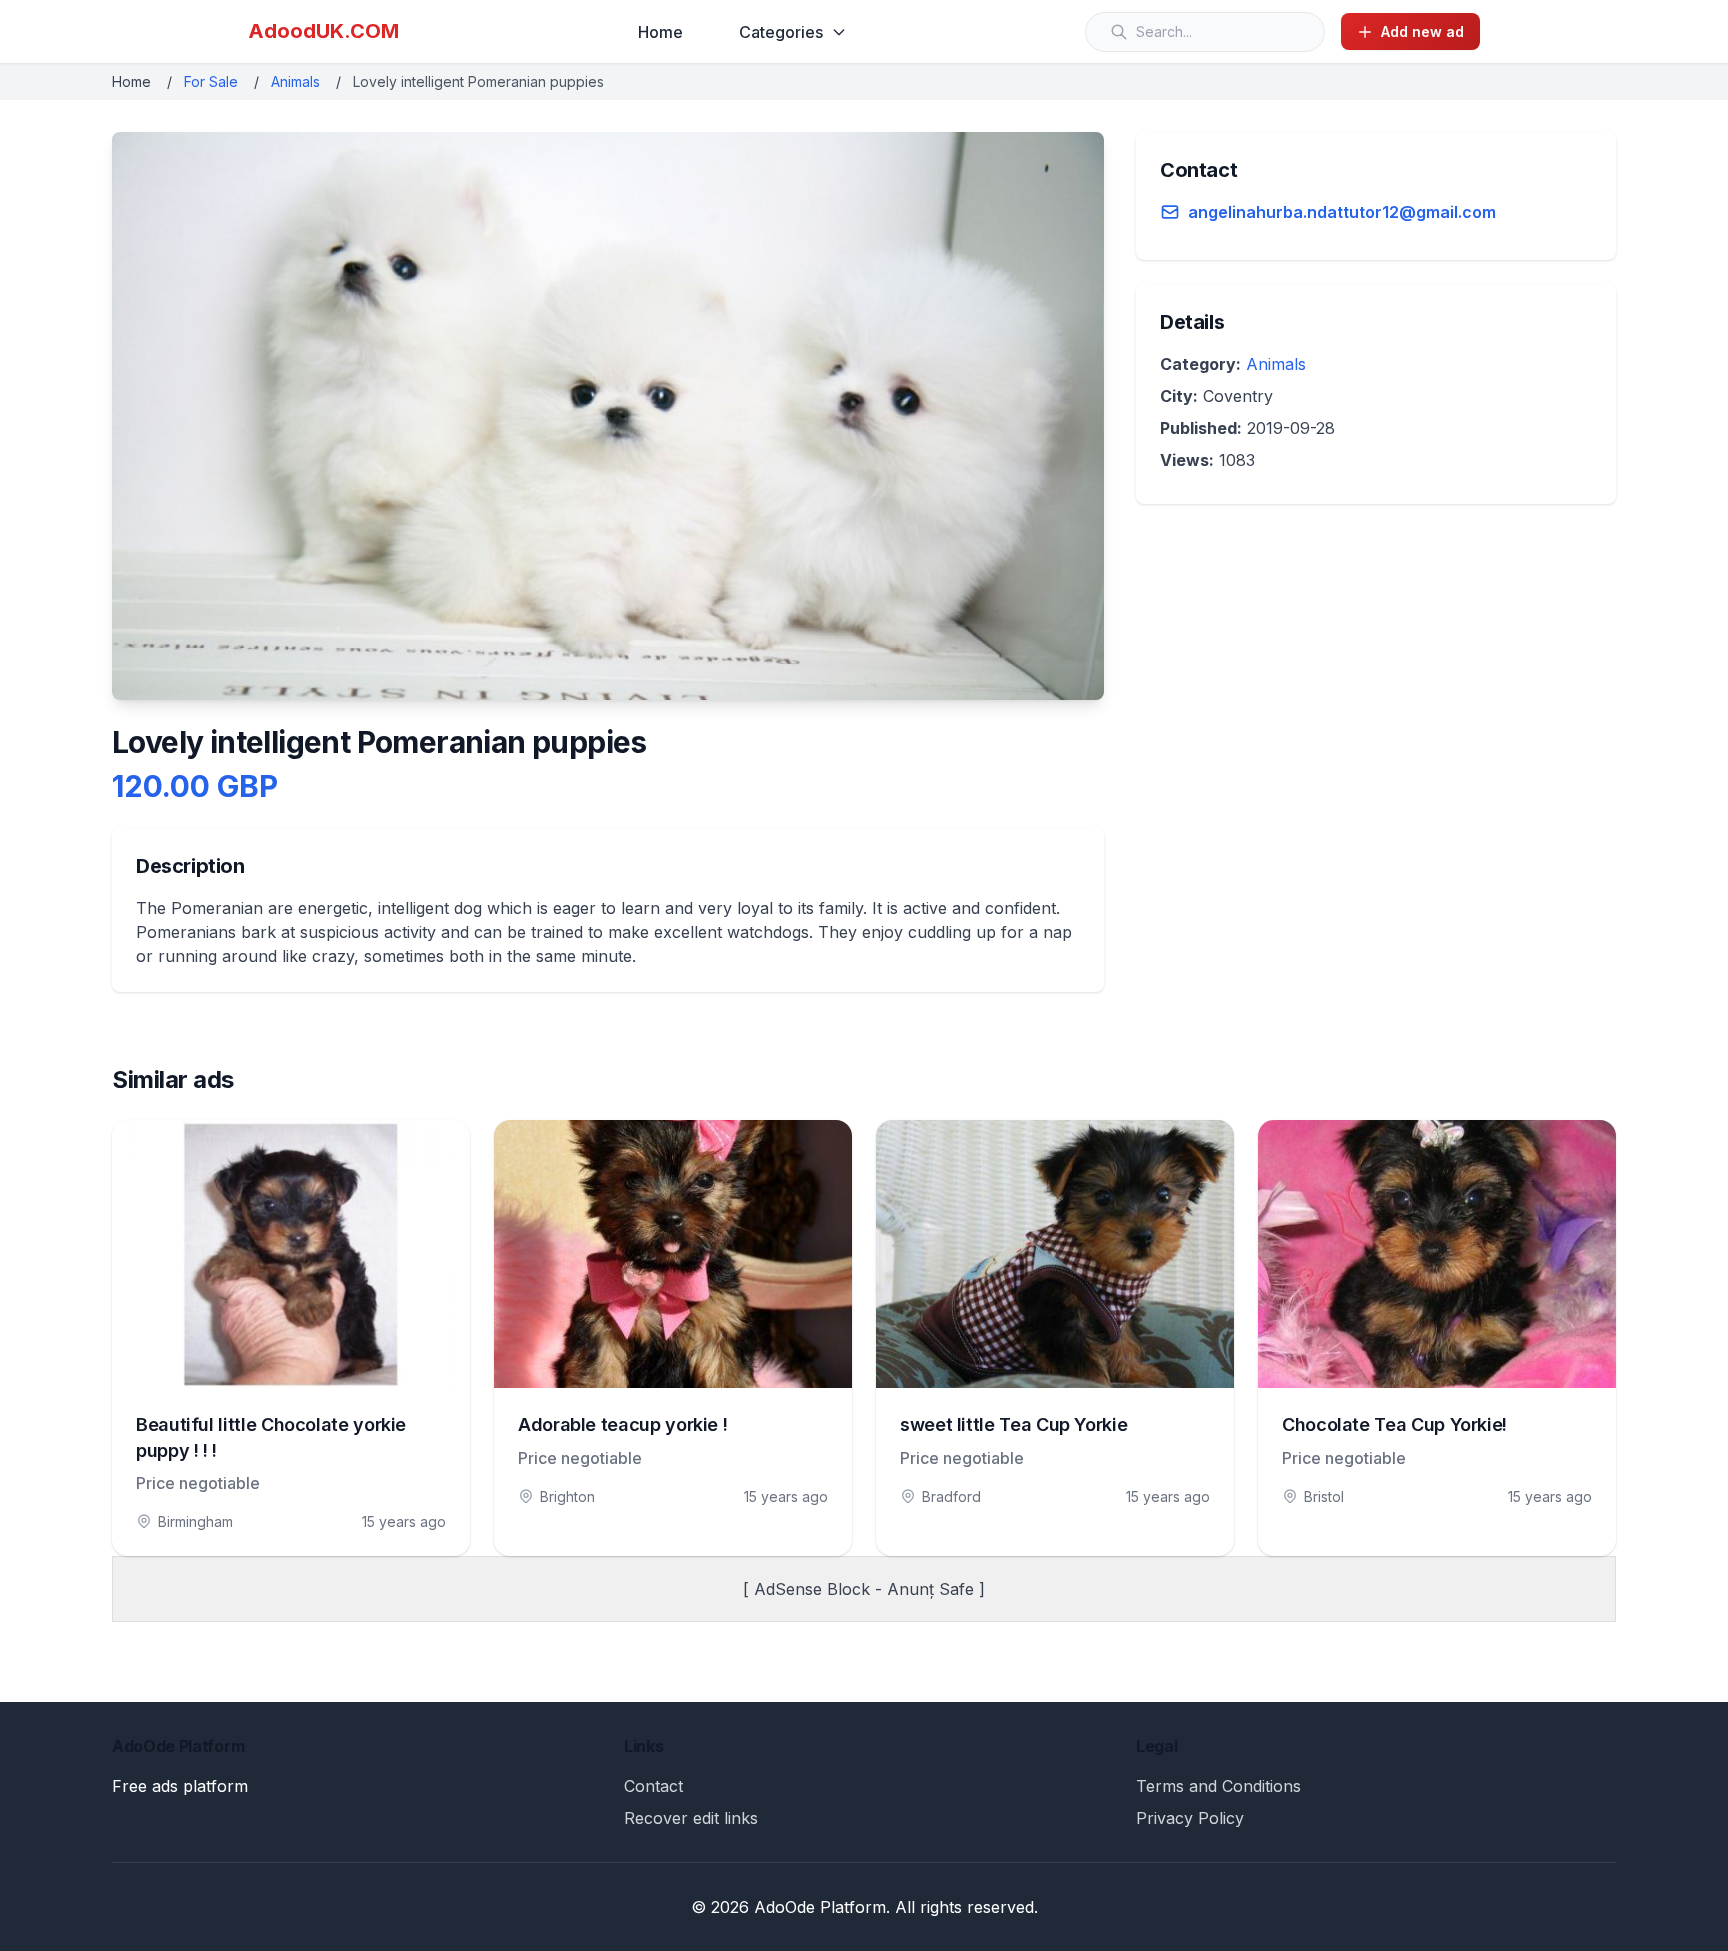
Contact (653, 1786)
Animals (295, 81)
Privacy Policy (1190, 1818)
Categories (781, 32)
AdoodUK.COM (323, 31)
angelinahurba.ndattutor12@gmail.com (1342, 212)
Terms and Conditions (1218, 1786)
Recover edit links (691, 1818)
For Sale (211, 81)
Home (660, 32)
